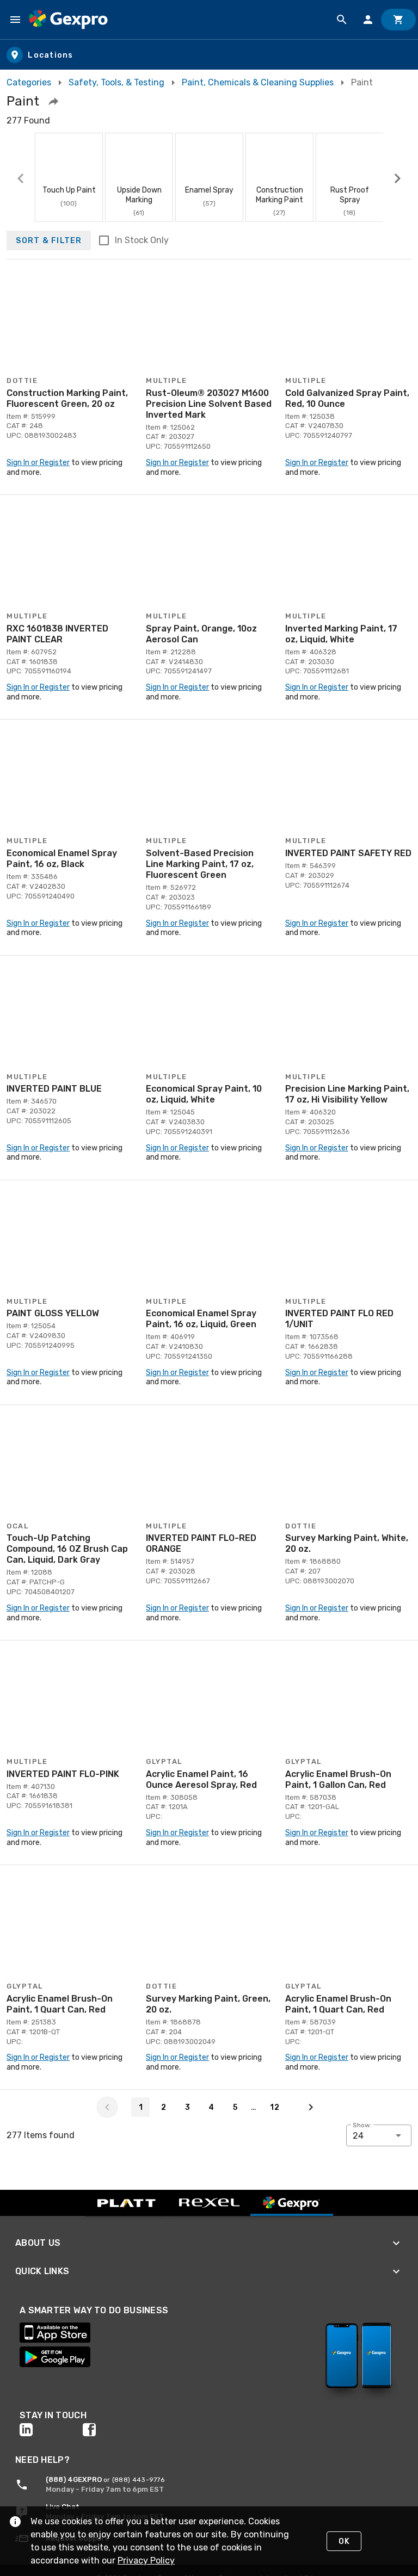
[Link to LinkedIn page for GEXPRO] (51, 2430)
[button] (53, 101)
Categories (29, 82)
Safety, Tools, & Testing (116, 82)
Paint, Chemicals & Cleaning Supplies (258, 82)
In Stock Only (142, 240)
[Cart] (398, 20)
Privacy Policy (146, 2560)
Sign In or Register (38, 463)
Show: (362, 2125)
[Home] (68, 20)
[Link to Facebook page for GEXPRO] (114, 2430)
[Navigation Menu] (15, 20)
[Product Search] (342, 20)
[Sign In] (368, 20)
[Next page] (311, 2107)
